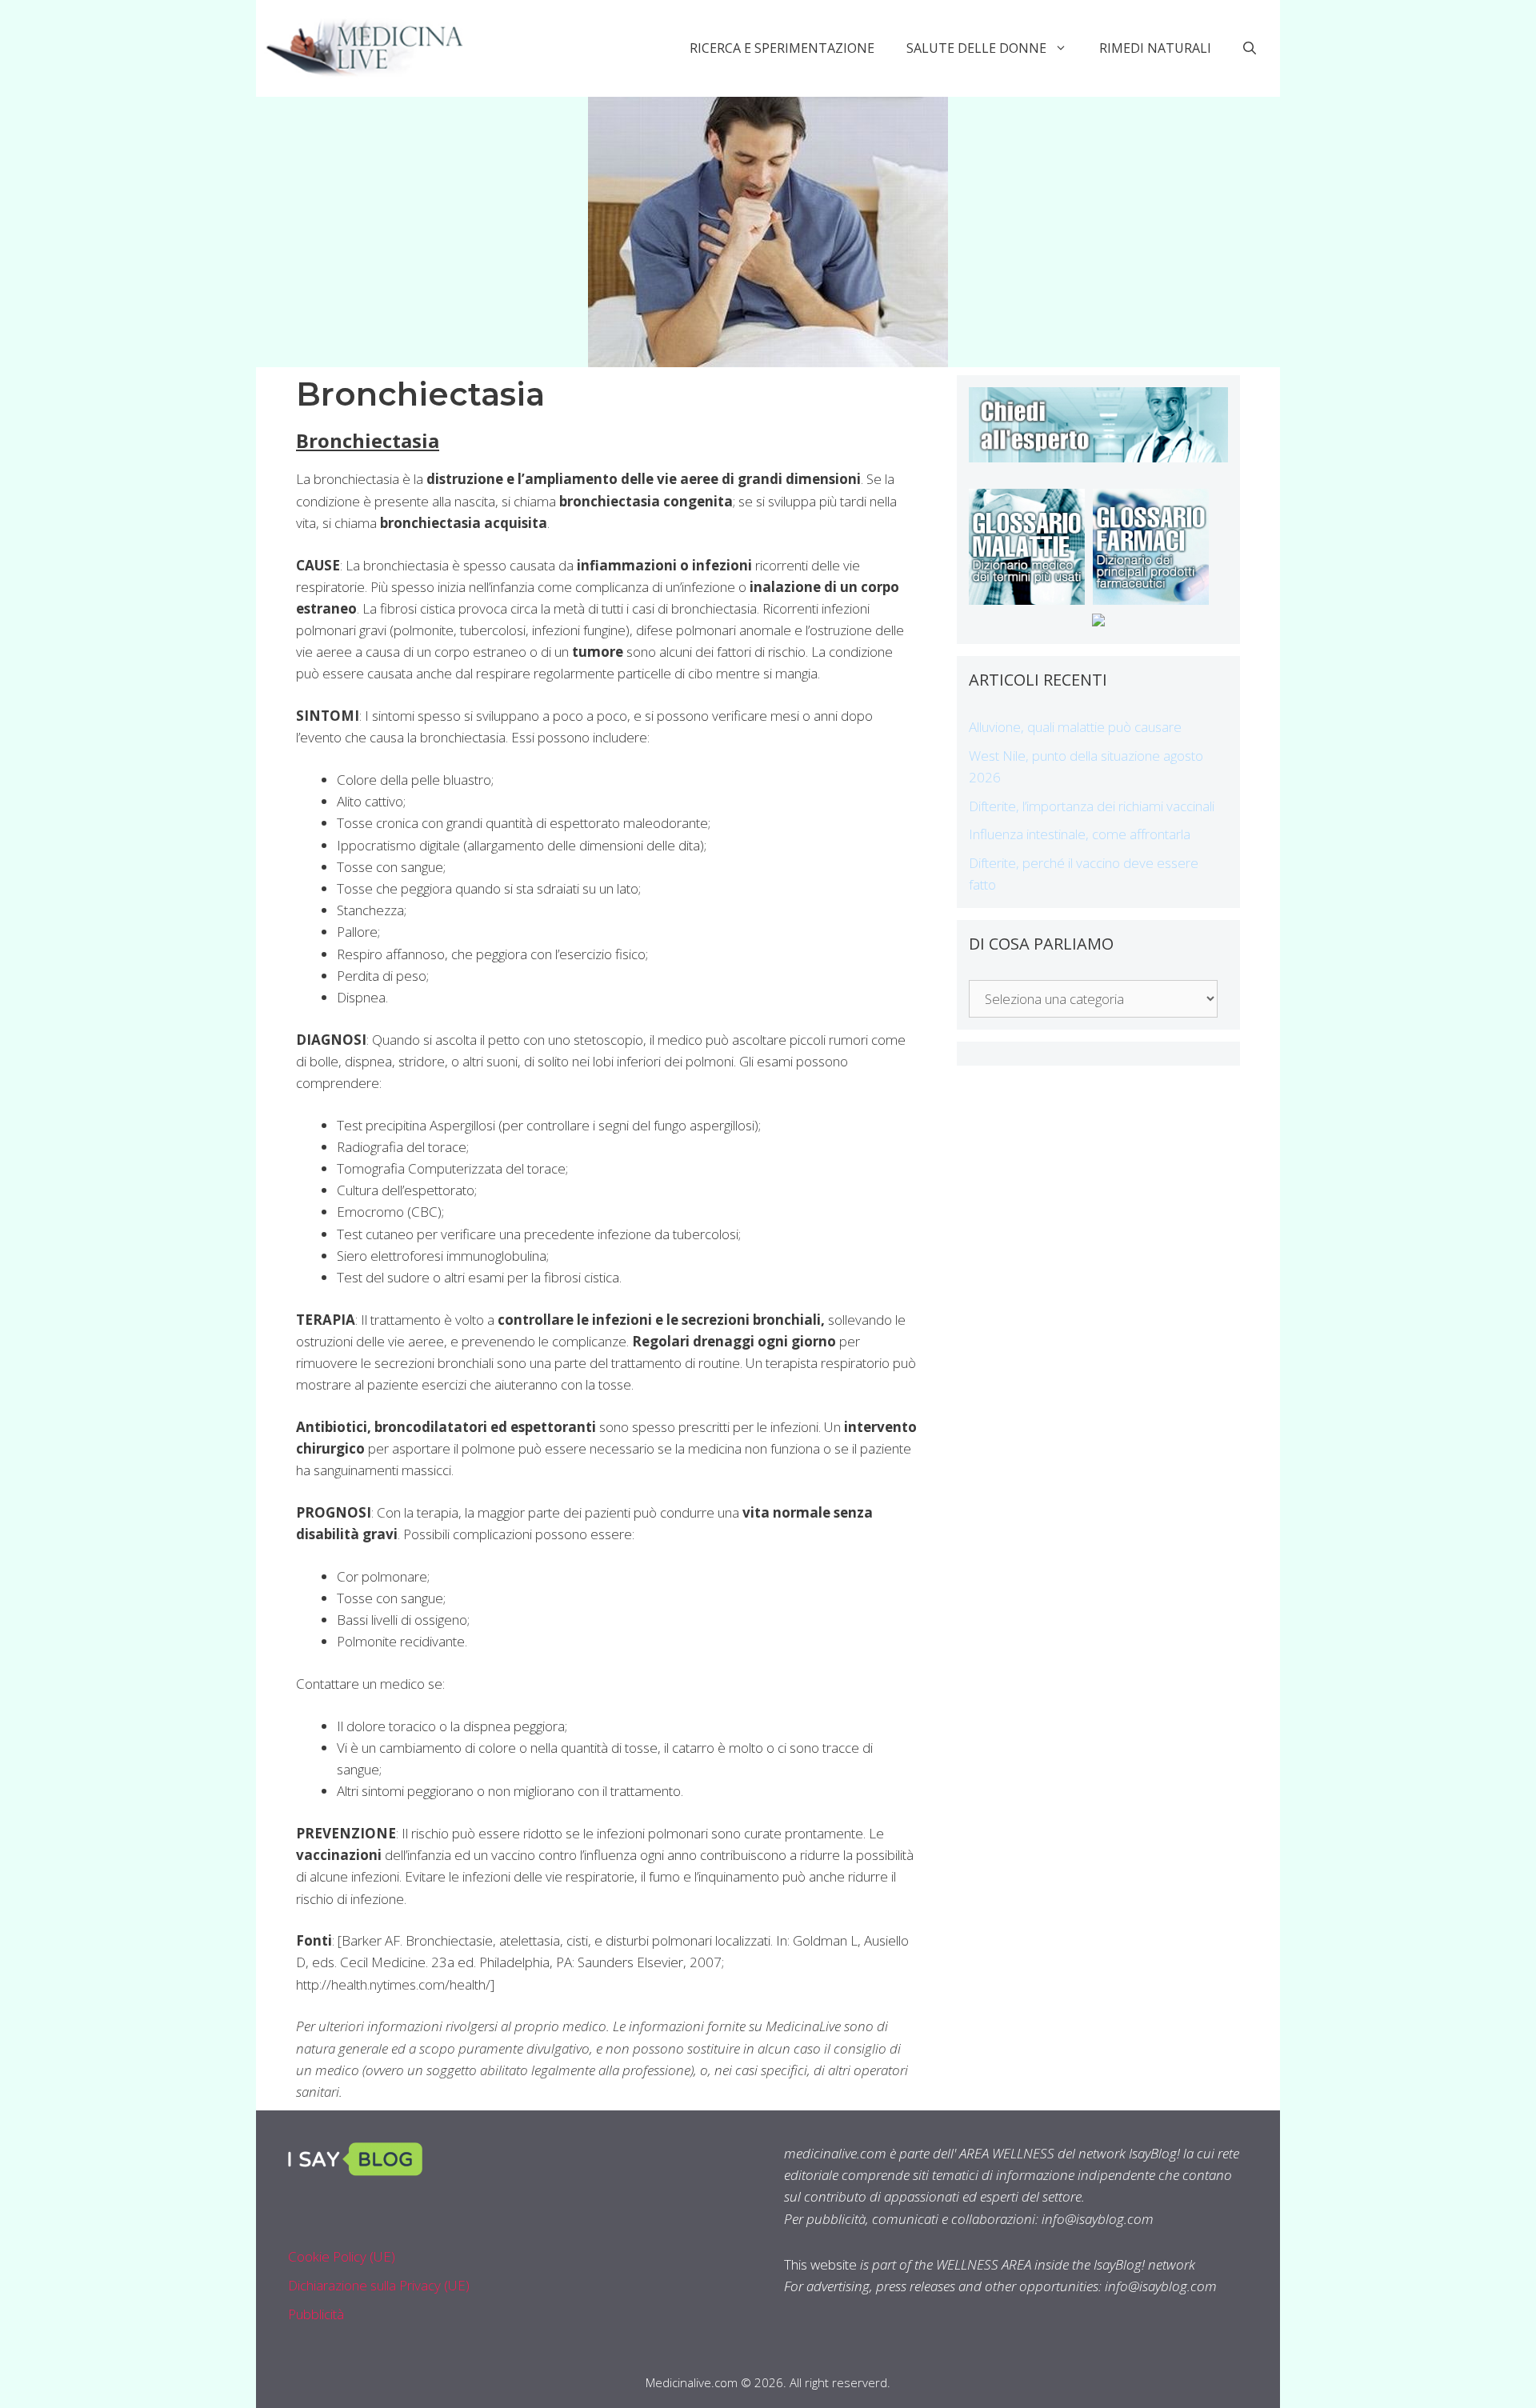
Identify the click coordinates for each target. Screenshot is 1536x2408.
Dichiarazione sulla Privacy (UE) (379, 2285)
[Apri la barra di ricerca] (1250, 48)
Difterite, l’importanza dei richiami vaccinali (1092, 806)
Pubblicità (316, 2314)
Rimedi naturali (1155, 48)
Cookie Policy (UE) (342, 2256)
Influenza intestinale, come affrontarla (1080, 834)
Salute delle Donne (976, 48)
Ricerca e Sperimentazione (782, 48)
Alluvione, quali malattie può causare (1075, 727)
